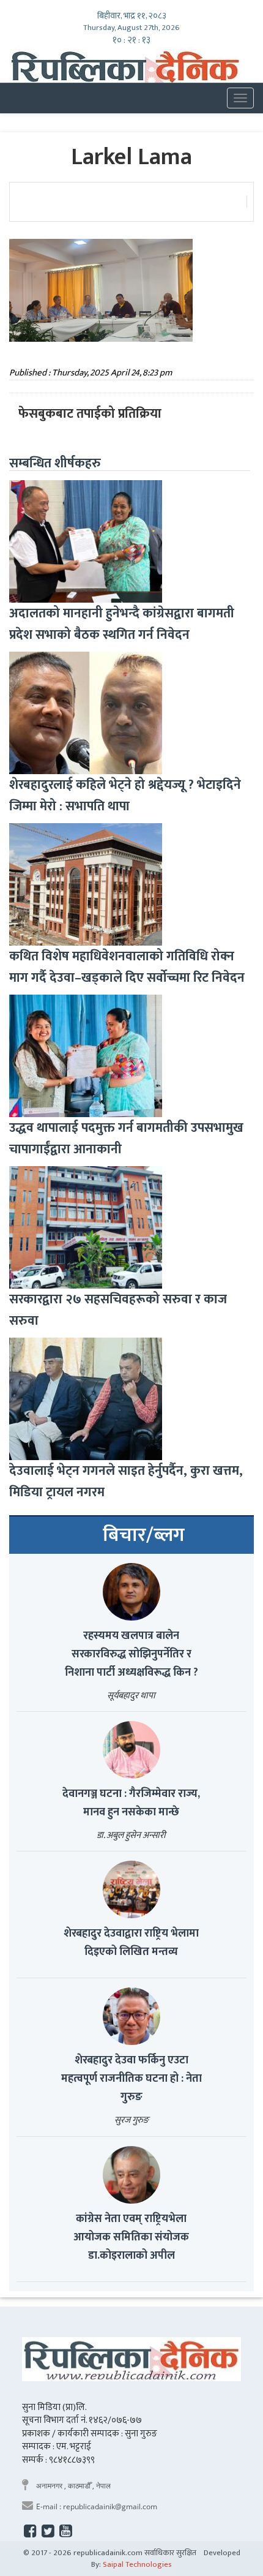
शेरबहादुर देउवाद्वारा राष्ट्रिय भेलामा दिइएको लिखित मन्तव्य (131, 1943)
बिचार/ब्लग (144, 1535)
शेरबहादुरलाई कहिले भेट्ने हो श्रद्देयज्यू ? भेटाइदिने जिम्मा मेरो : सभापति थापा (125, 796)
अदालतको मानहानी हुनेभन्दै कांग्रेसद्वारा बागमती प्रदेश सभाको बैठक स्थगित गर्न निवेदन (122, 624)
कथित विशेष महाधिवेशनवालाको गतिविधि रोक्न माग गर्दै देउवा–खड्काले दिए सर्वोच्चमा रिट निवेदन (127, 967)
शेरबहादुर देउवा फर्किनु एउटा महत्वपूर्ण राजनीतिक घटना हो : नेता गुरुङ (131, 2079)
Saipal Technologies (137, 2564)
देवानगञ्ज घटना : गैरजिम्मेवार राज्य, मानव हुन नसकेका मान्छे (131, 1803)
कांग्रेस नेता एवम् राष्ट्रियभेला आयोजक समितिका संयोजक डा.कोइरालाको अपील (131, 2237)
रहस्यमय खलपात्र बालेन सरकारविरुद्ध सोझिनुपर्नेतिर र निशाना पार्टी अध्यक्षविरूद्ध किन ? (131, 1654)
